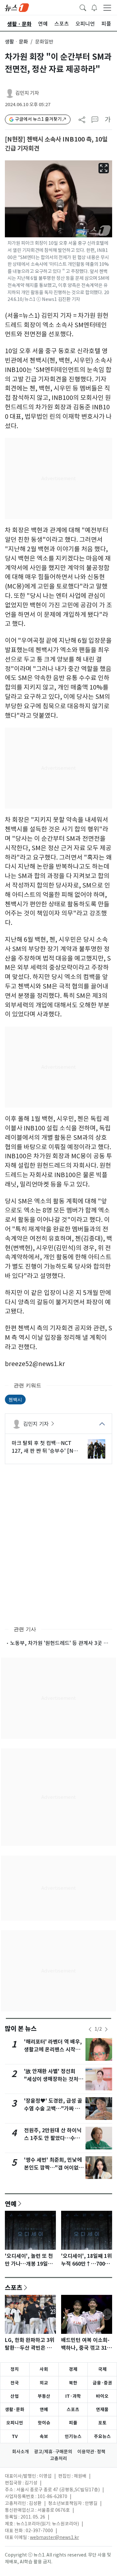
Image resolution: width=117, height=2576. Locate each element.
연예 (11, 2204)
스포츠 (14, 2287)
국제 (102, 2369)
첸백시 (15, 1399)
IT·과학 (73, 2396)
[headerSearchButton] (83, 7)
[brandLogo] (17, 7)
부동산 (44, 2396)
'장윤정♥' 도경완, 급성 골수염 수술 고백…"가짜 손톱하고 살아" (53, 2109)
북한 (73, 2383)
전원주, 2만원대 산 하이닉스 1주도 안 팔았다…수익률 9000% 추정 (53, 2138)
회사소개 (20, 2452)
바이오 (102, 2396)
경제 (73, 2369)
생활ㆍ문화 (16, 42)
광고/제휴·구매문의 (53, 2452)
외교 (44, 2383)
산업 (15, 2396)
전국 (15, 2383)
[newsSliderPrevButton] (90, 2029)
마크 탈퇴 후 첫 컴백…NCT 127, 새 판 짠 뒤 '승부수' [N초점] (45, 1447)
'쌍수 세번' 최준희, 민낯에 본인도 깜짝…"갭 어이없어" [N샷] (53, 2168)
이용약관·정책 (91, 2452)
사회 (44, 2369)
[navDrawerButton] (107, 7)
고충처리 (58, 2458)
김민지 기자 (27, 93)
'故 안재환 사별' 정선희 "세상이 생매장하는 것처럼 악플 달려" (54, 2079)
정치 (15, 2369)
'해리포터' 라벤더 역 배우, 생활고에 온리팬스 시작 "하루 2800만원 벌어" (53, 2050)
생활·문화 (15, 2409)
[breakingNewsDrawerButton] (94, 7)
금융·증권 (102, 2383)
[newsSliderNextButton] (106, 2029)
